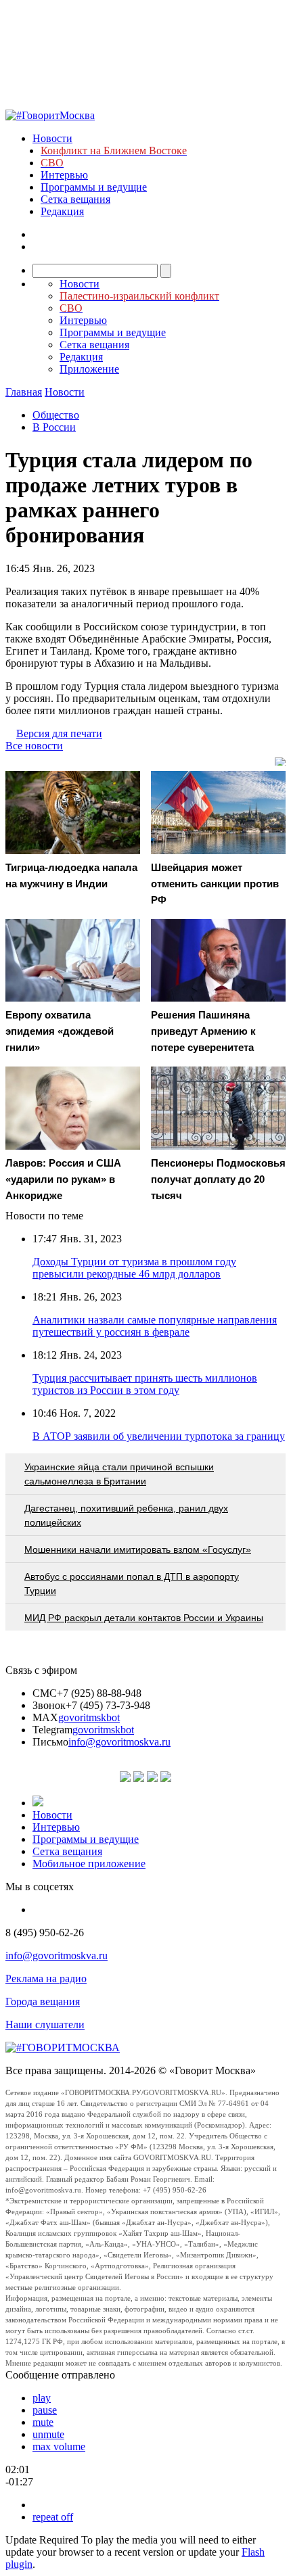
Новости (52, 138)
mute (43, 2422)
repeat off (53, 2517)
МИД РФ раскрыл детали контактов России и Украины (144, 1618)
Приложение (89, 369)
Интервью (64, 175)
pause (45, 2410)
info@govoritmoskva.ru (119, 1742)
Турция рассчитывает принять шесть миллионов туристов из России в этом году (145, 1384)
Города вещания (43, 2001)
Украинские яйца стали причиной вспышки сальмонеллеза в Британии (119, 1474)
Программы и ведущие (94, 187)
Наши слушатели (45, 2024)
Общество (56, 415)
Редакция (62, 211)
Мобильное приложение (89, 1864)
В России (54, 427)
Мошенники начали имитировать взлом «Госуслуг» (138, 1549)
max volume (59, 2446)
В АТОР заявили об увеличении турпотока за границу (159, 1436)
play (42, 2398)
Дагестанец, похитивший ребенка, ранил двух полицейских (126, 1515)
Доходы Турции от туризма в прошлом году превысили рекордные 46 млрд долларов (134, 1268)
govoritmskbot (89, 1717)
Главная (24, 392)
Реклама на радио (46, 1978)
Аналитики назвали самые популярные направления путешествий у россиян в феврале (155, 1326)
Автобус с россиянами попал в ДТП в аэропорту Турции (132, 1584)
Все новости (34, 746)
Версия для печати (59, 733)
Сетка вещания (75, 199)
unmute (48, 2434)
